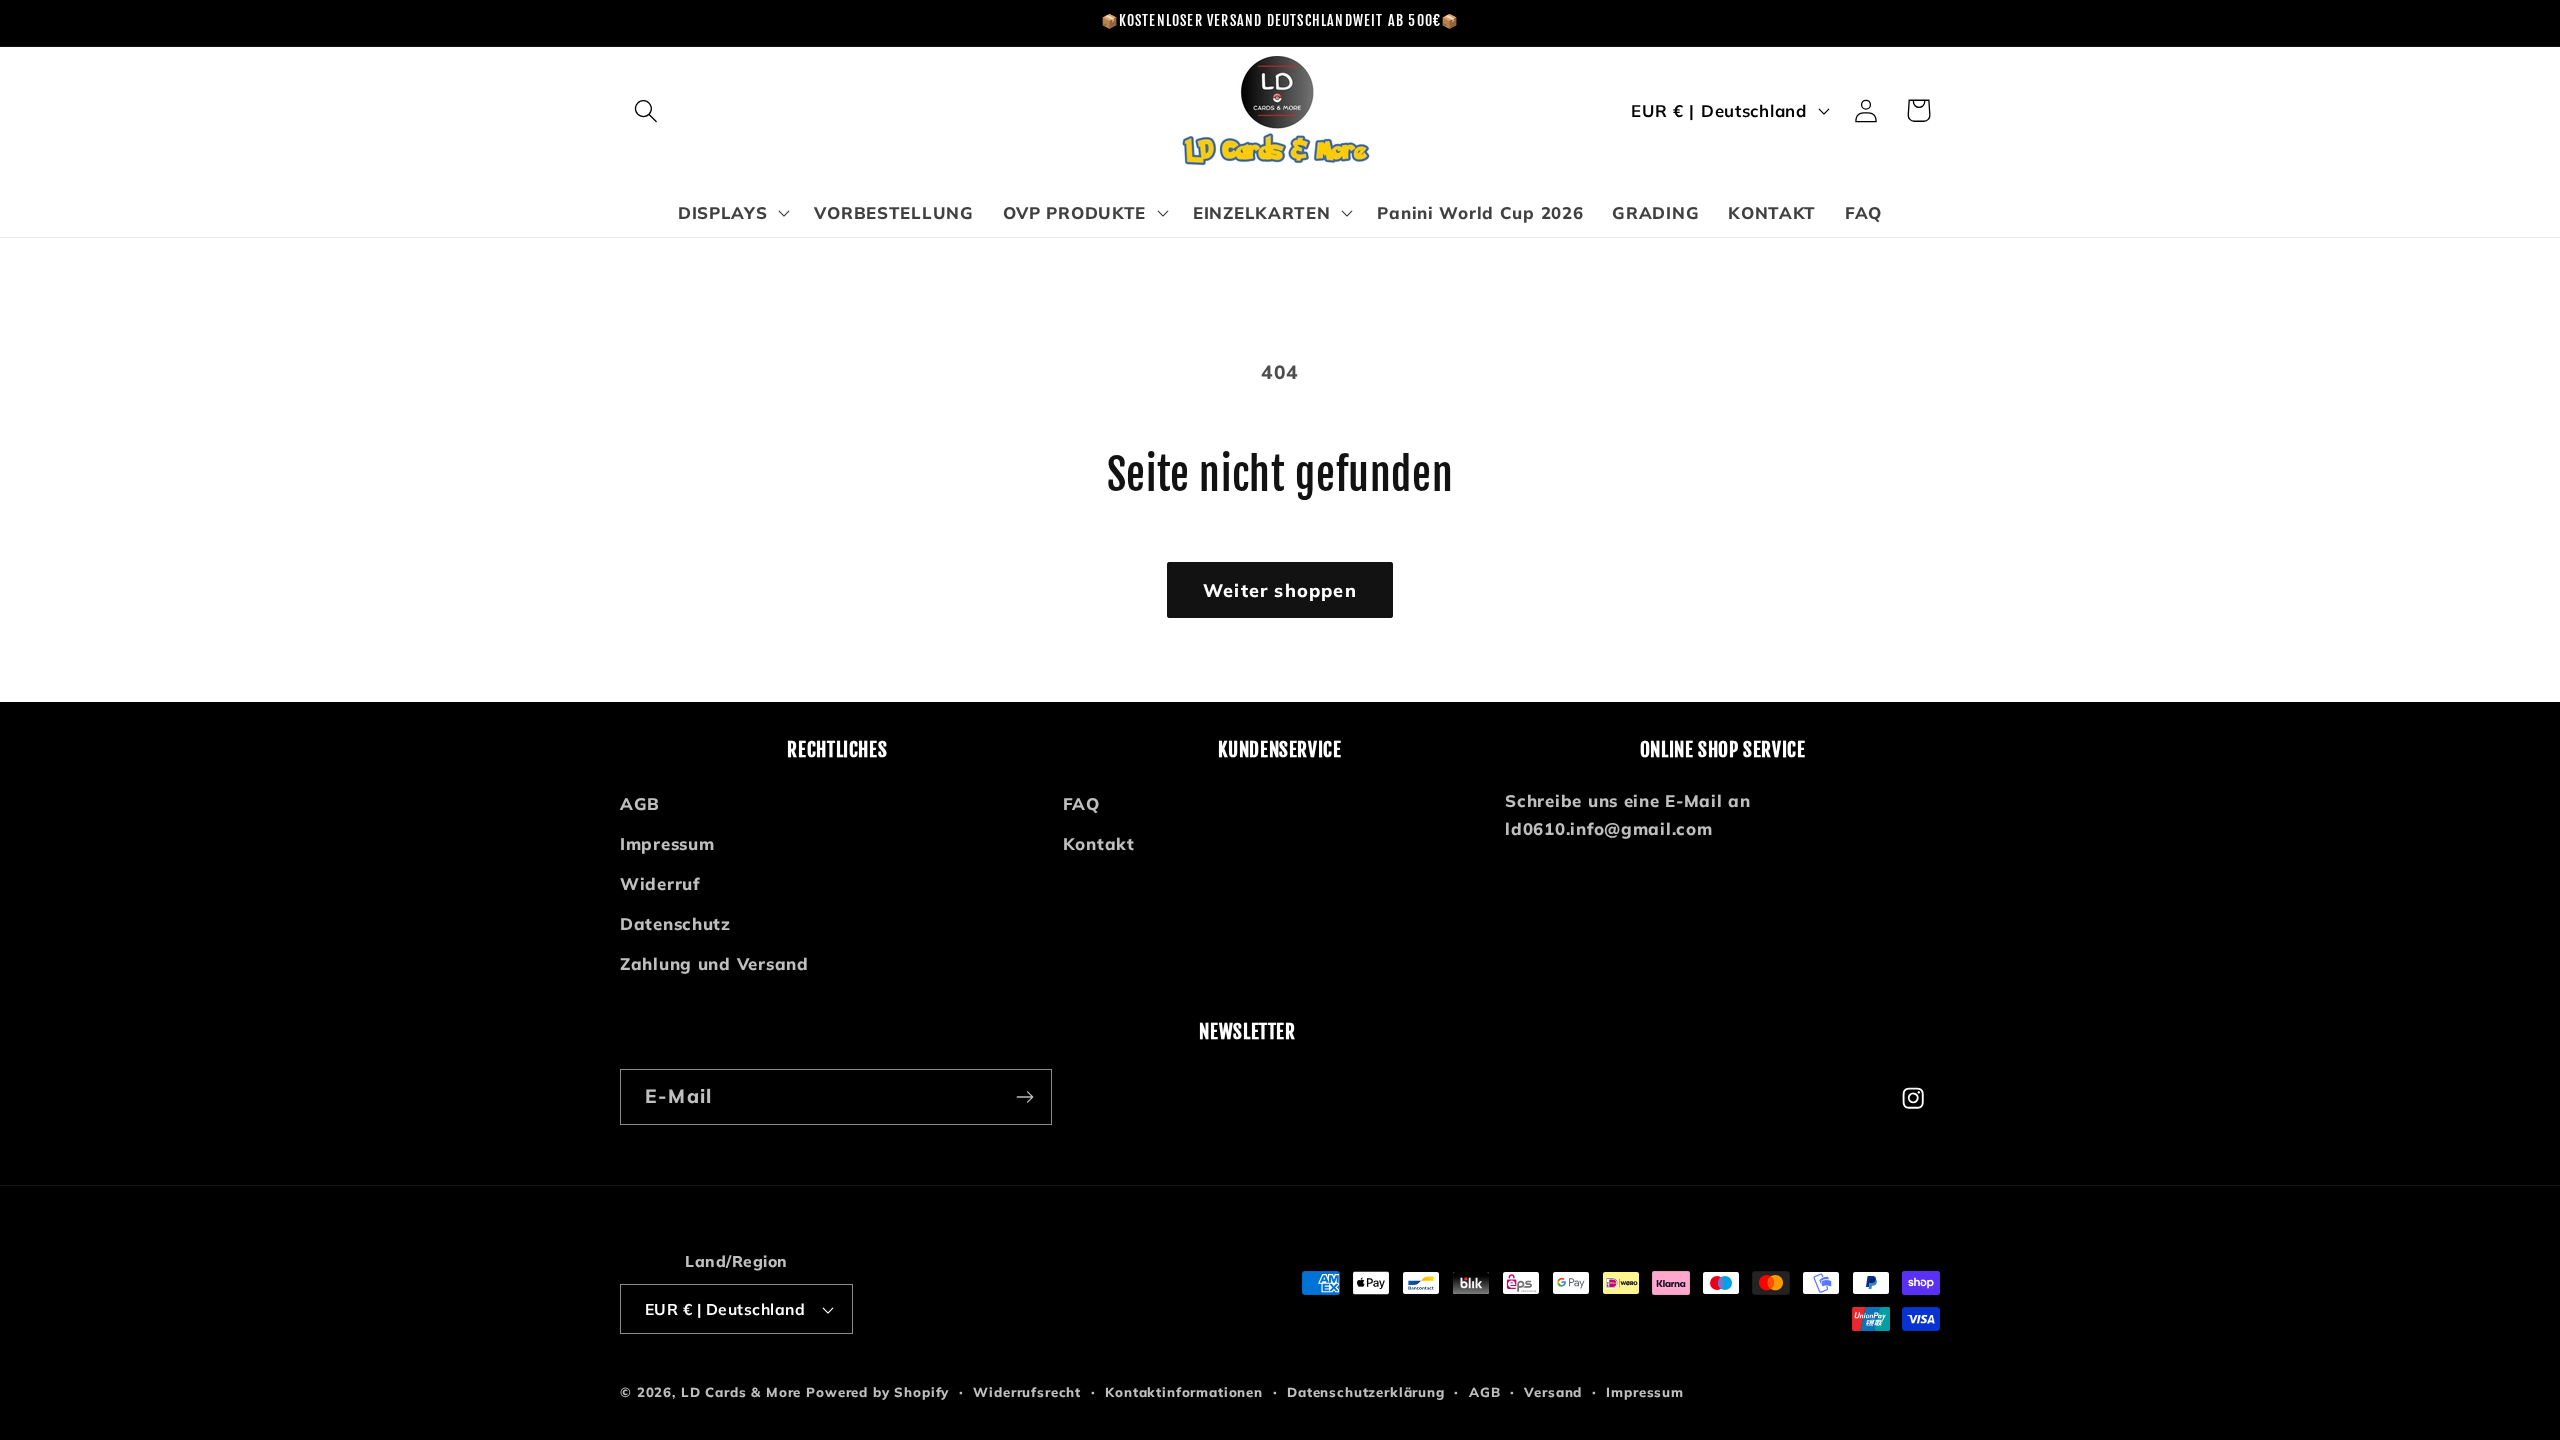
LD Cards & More (741, 1392)
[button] (646, 110)
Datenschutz (675, 923)
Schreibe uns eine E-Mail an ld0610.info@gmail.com (1627, 814)
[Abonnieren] (1024, 1097)
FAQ (1081, 803)
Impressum (667, 843)
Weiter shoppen (1280, 590)
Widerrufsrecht (1027, 1392)
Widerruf (660, 883)
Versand (1553, 1392)
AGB (640, 803)
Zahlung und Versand (714, 963)
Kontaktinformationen (1184, 1392)
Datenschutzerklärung (1366, 1392)
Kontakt (1099, 843)
